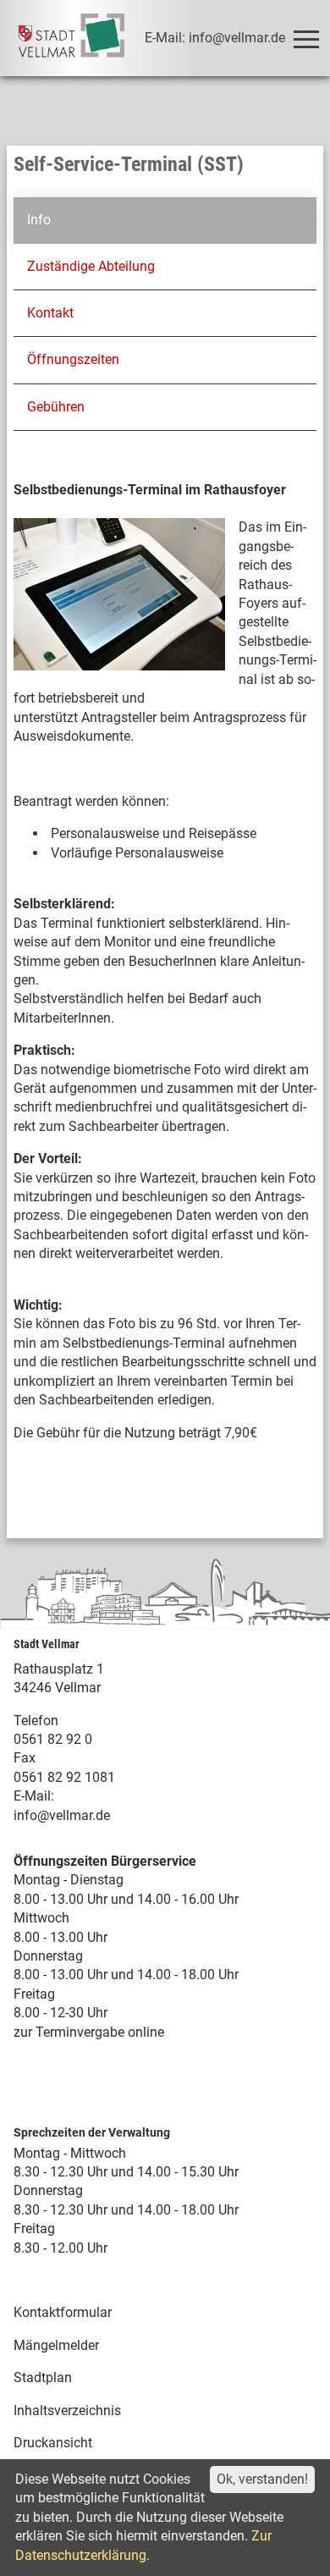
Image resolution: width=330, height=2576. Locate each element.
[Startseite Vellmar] (71, 38)
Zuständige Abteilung (91, 266)
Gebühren (56, 407)
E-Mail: (34, 1796)
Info (39, 220)
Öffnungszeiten (73, 359)
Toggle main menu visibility (305, 38)
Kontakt (50, 313)
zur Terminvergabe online (89, 2032)
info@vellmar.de (62, 1815)
